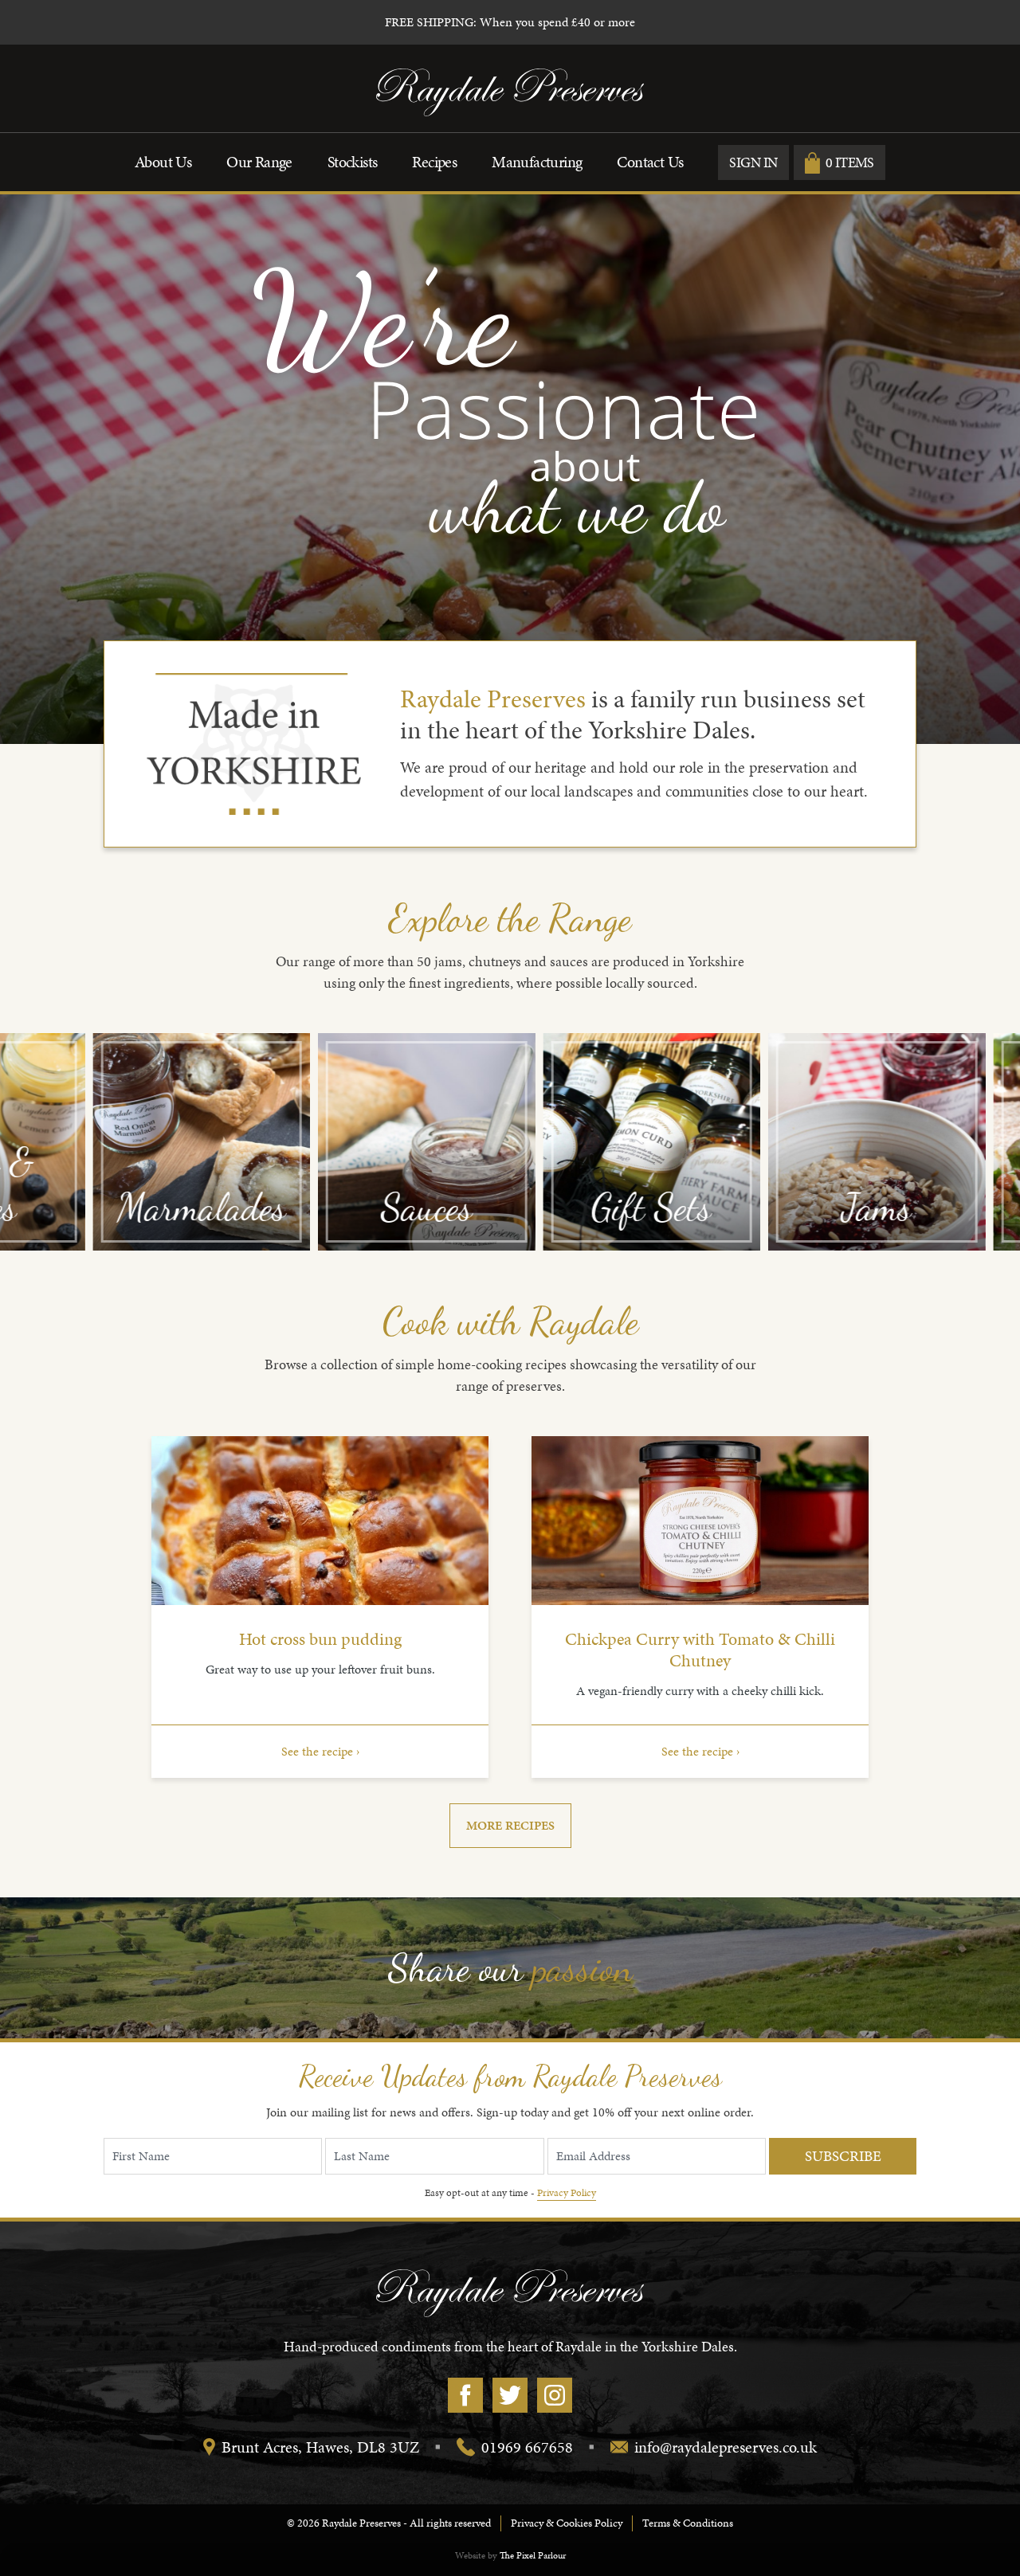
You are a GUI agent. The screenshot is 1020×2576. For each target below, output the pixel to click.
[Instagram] (555, 2395)
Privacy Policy (567, 2193)
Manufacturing (537, 162)
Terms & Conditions (688, 2523)
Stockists (353, 162)
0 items (850, 162)
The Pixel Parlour (533, 2555)
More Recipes (510, 1825)
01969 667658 (527, 2447)
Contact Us (650, 162)
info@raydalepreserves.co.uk (726, 2447)
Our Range (259, 162)
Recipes (434, 162)
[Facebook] (465, 2395)
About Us (163, 162)
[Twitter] (510, 2395)
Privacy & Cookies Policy (567, 2523)
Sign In (753, 162)
